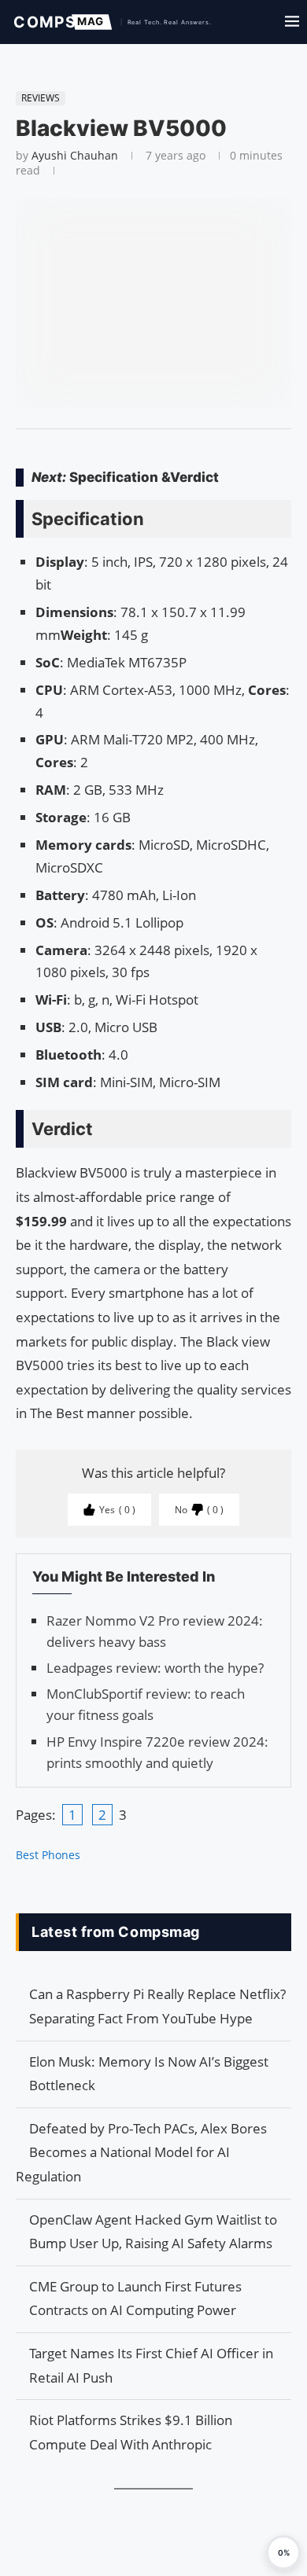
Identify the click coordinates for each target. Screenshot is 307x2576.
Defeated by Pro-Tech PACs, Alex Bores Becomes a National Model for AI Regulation (141, 2152)
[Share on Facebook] (146, 449)
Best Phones (48, 1855)
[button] (283, 2552)
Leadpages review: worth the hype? (155, 1668)
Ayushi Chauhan (75, 155)
